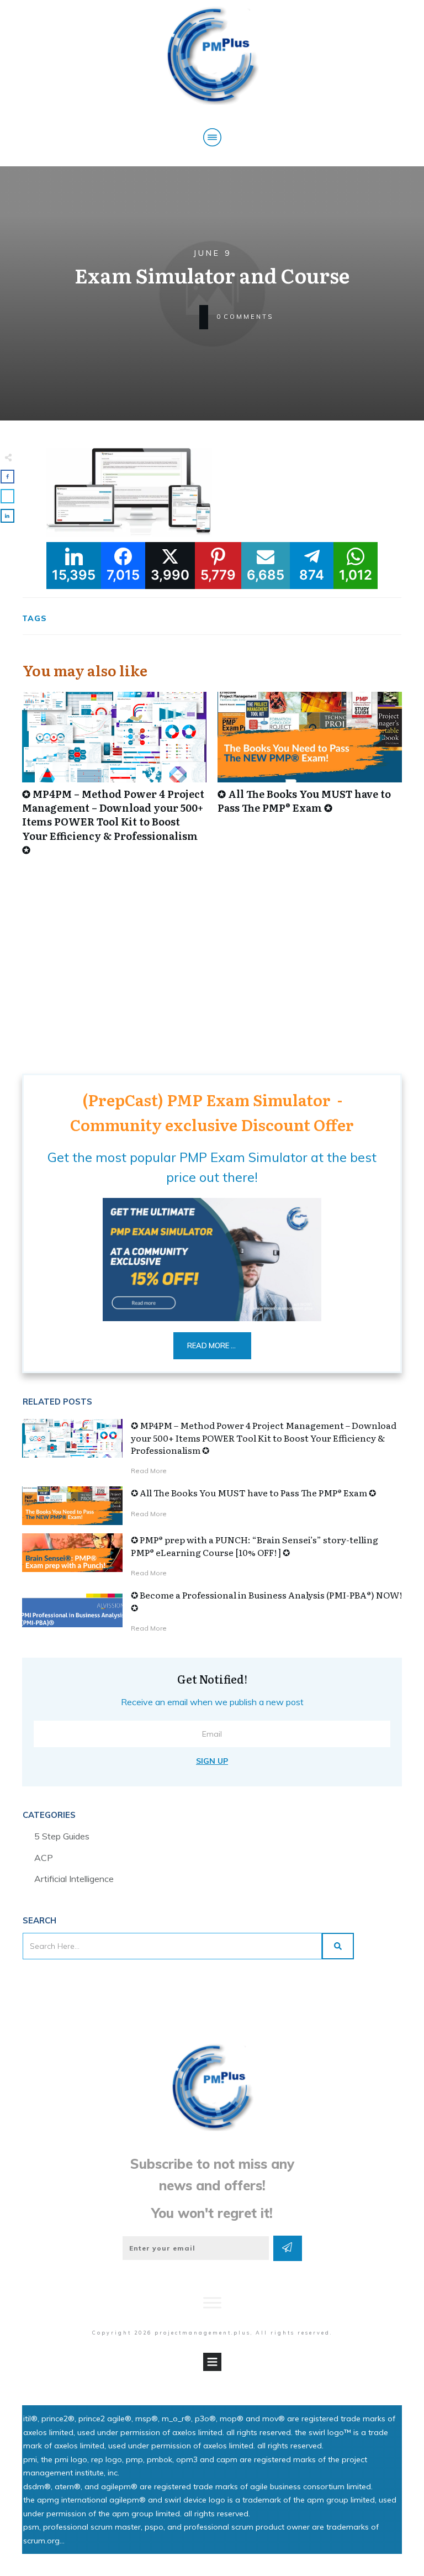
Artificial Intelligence (74, 1879)
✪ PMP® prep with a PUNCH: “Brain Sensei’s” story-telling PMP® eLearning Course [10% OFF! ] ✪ (255, 1545)
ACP (44, 1858)
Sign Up (212, 1761)
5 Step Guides (62, 1836)
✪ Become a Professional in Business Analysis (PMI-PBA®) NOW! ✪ (266, 1601)
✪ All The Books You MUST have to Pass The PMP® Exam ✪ (310, 780)
